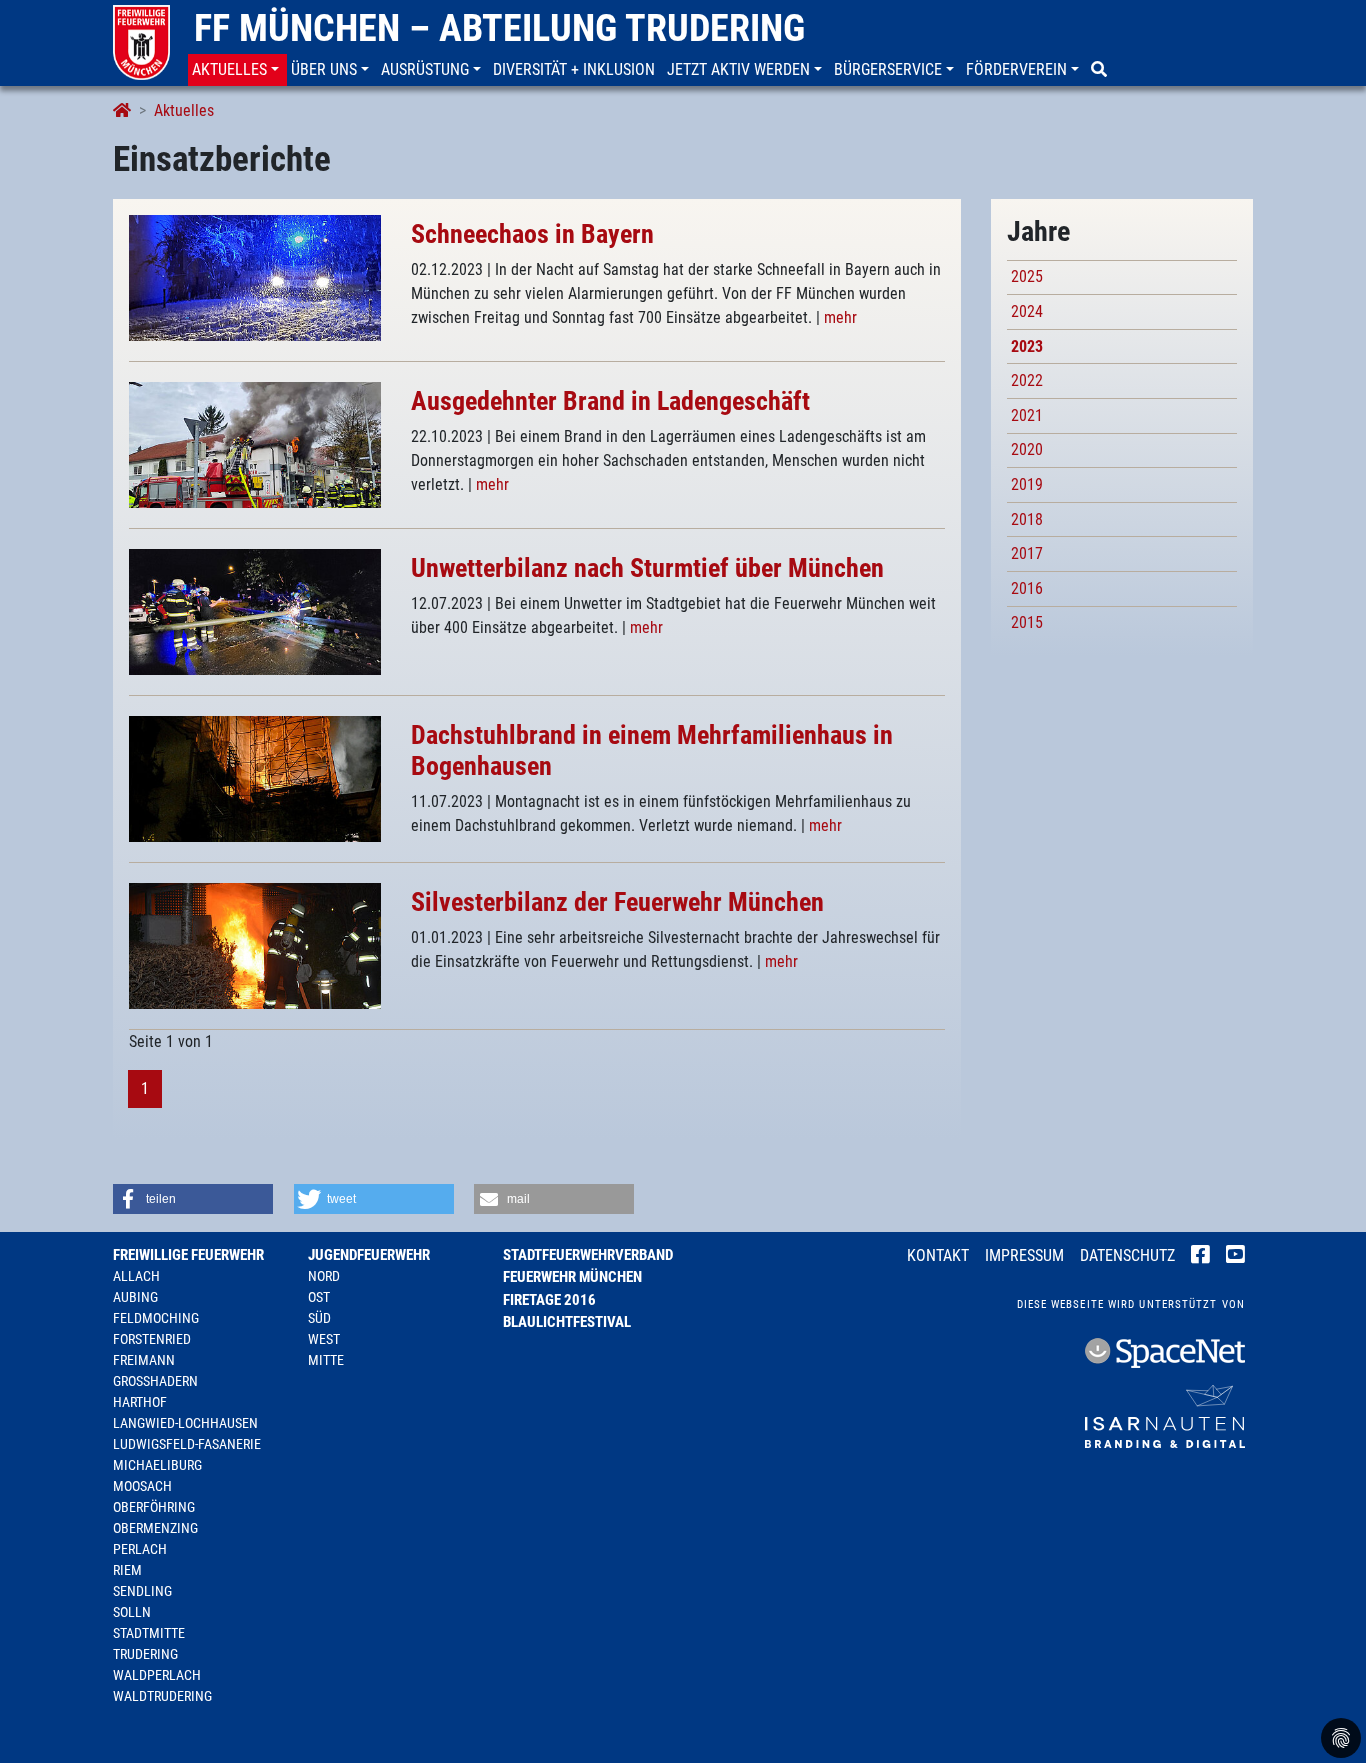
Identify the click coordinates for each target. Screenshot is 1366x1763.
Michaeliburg (157, 1465)
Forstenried (152, 1339)
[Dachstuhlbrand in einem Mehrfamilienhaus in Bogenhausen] (255, 777)
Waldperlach (157, 1675)
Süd (319, 1318)
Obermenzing (155, 1528)
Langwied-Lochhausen (185, 1423)
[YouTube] (1235, 1257)
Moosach (142, 1486)
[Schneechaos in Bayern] (255, 276)
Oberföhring (154, 1507)
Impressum (1024, 1255)
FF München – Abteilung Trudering (499, 28)
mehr (840, 317)
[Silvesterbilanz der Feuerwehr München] (255, 944)
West (324, 1339)
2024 (1027, 311)
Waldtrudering (162, 1696)
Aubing (135, 1297)
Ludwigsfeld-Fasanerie (187, 1444)
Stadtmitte (149, 1633)
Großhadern (155, 1381)
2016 (1027, 588)
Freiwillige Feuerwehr (188, 1255)
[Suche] (1101, 70)
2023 (1027, 346)
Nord (324, 1276)
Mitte (326, 1360)
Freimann (144, 1360)
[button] (237, 70)
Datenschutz (1127, 1255)
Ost (319, 1297)
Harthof (140, 1402)
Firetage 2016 (549, 1300)
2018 (1027, 519)
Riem (127, 1570)
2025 (1027, 276)
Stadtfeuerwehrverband (588, 1255)
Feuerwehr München (572, 1277)
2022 (1027, 380)
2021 (1027, 415)
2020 (1027, 449)
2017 (1027, 553)
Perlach (140, 1549)
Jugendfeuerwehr (369, 1255)
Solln (132, 1612)
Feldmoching (156, 1318)
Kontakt (938, 1255)
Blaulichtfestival (567, 1322)
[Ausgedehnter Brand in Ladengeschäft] (255, 443)
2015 (1027, 622)
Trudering (145, 1654)
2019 (1027, 484)
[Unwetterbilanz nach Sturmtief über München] (255, 610)
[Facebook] (1200, 1257)
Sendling (142, 1591)
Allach (136, 1276)
